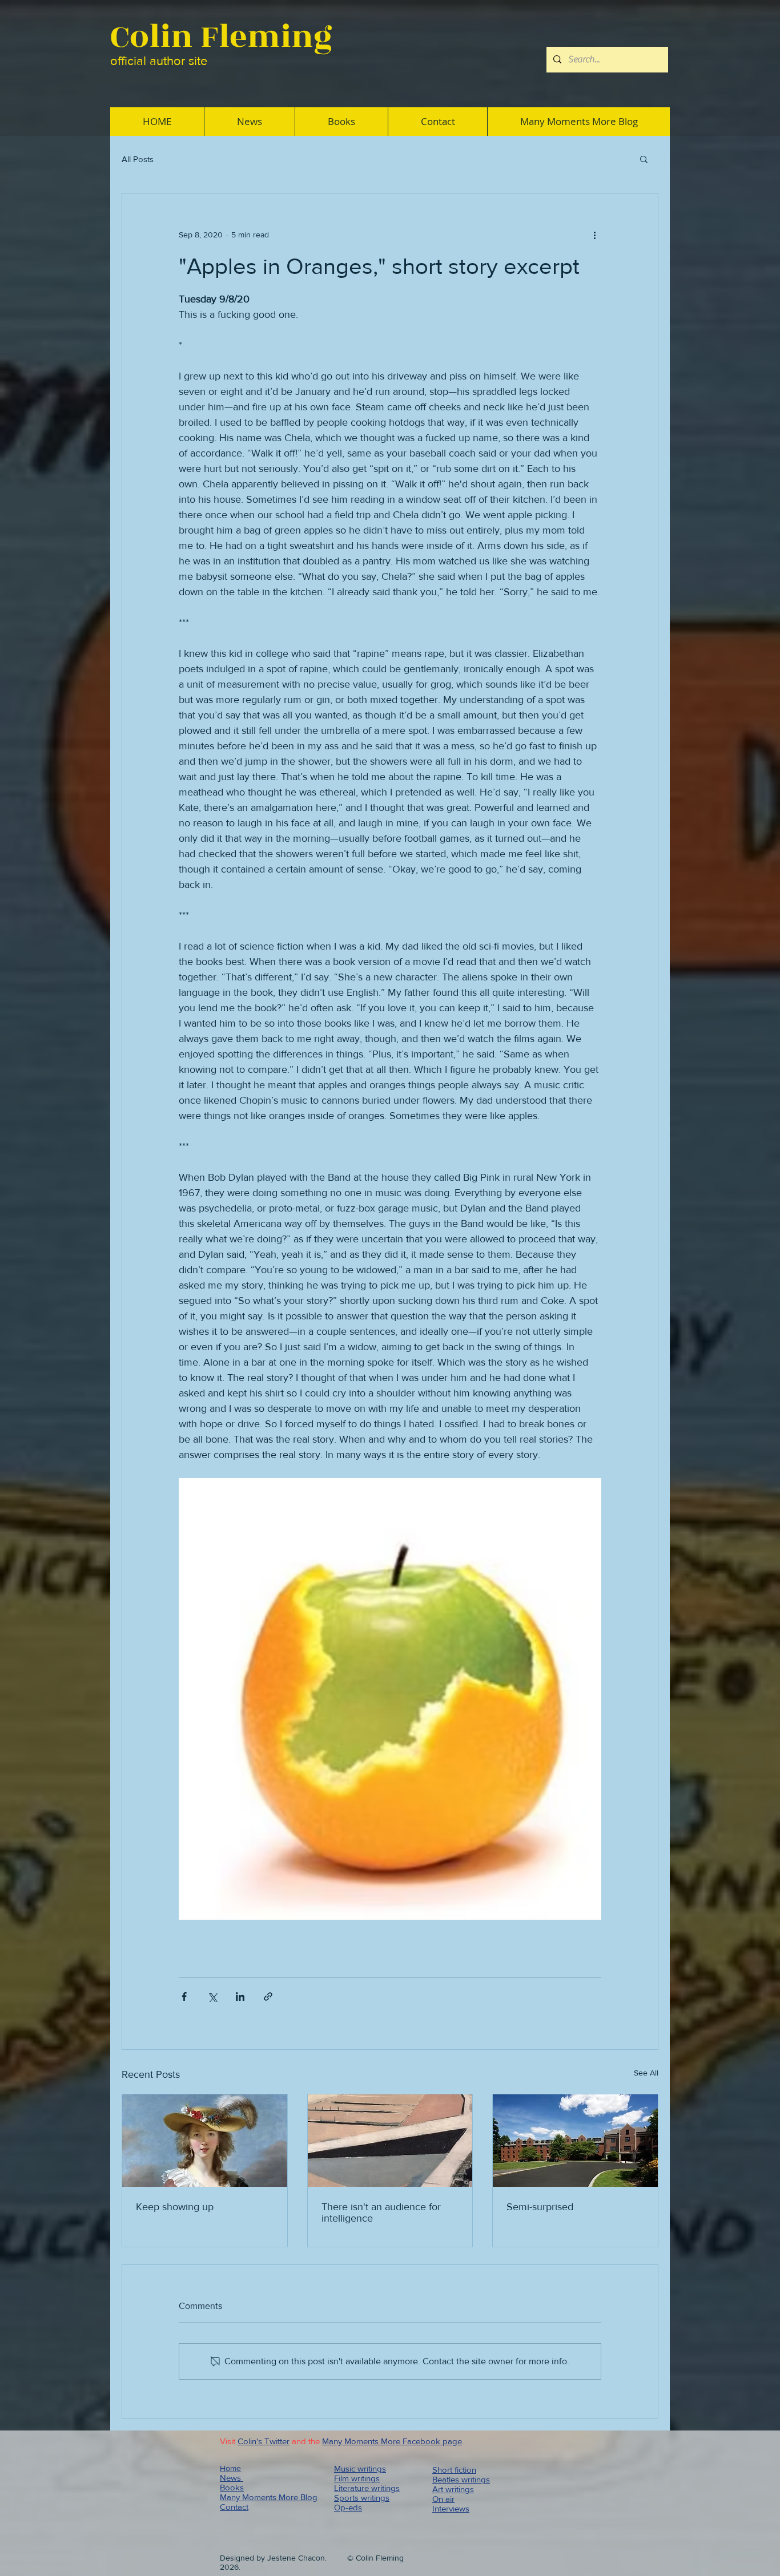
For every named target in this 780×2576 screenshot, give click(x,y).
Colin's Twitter (264, 2441)
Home (230, 2468)
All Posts (138, 159)
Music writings (360, 2468)
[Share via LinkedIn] (240, 1996)
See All (646, 2073)
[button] (644, 159)
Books (232, 2487)
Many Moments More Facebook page (392, 2441)
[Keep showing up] (205, 2141)
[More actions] (594, 235)
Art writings (453, 2489)
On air (443, 2499)
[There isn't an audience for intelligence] (390, 2141)
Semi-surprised (540, 2207)
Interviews (451, 2508)
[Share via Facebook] (184, 1996)
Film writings (357, 2478)
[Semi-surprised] (575, 2141)
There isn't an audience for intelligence (381, 2212)
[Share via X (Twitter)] (212, 1996)
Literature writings (367, 2488)
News (232, 2478)
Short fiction (454, 2470)
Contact (234, 2507)
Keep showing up (175, 2207)
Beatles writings (461, 2479)
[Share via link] (268, 1996)
